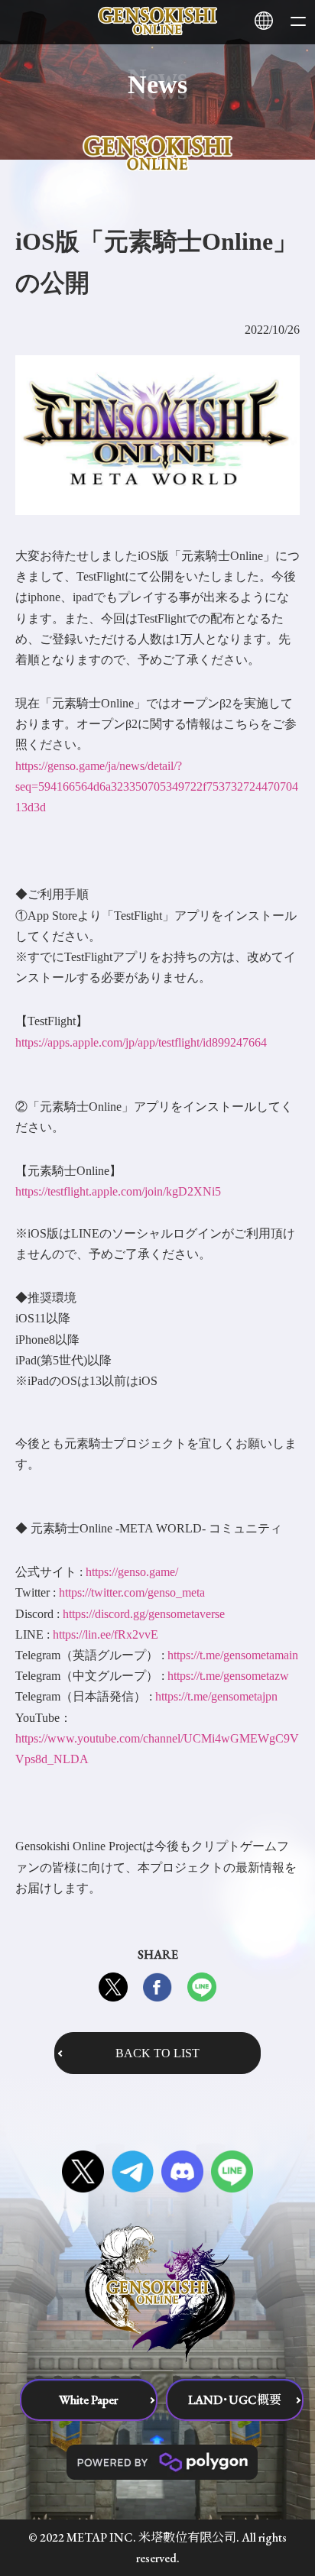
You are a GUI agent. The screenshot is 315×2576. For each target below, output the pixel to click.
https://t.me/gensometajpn (216, 1696)
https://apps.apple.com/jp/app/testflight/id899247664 (141, 1042)
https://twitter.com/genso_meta (132, 1592)
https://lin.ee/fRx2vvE (106, 1634)
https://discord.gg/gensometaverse (144, 1614)
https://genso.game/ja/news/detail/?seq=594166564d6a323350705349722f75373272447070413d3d (157, 786)
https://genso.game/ (132, 1572)
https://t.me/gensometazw (228, 1676)
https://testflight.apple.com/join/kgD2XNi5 (118, 1191)
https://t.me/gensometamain (233, 1655)
